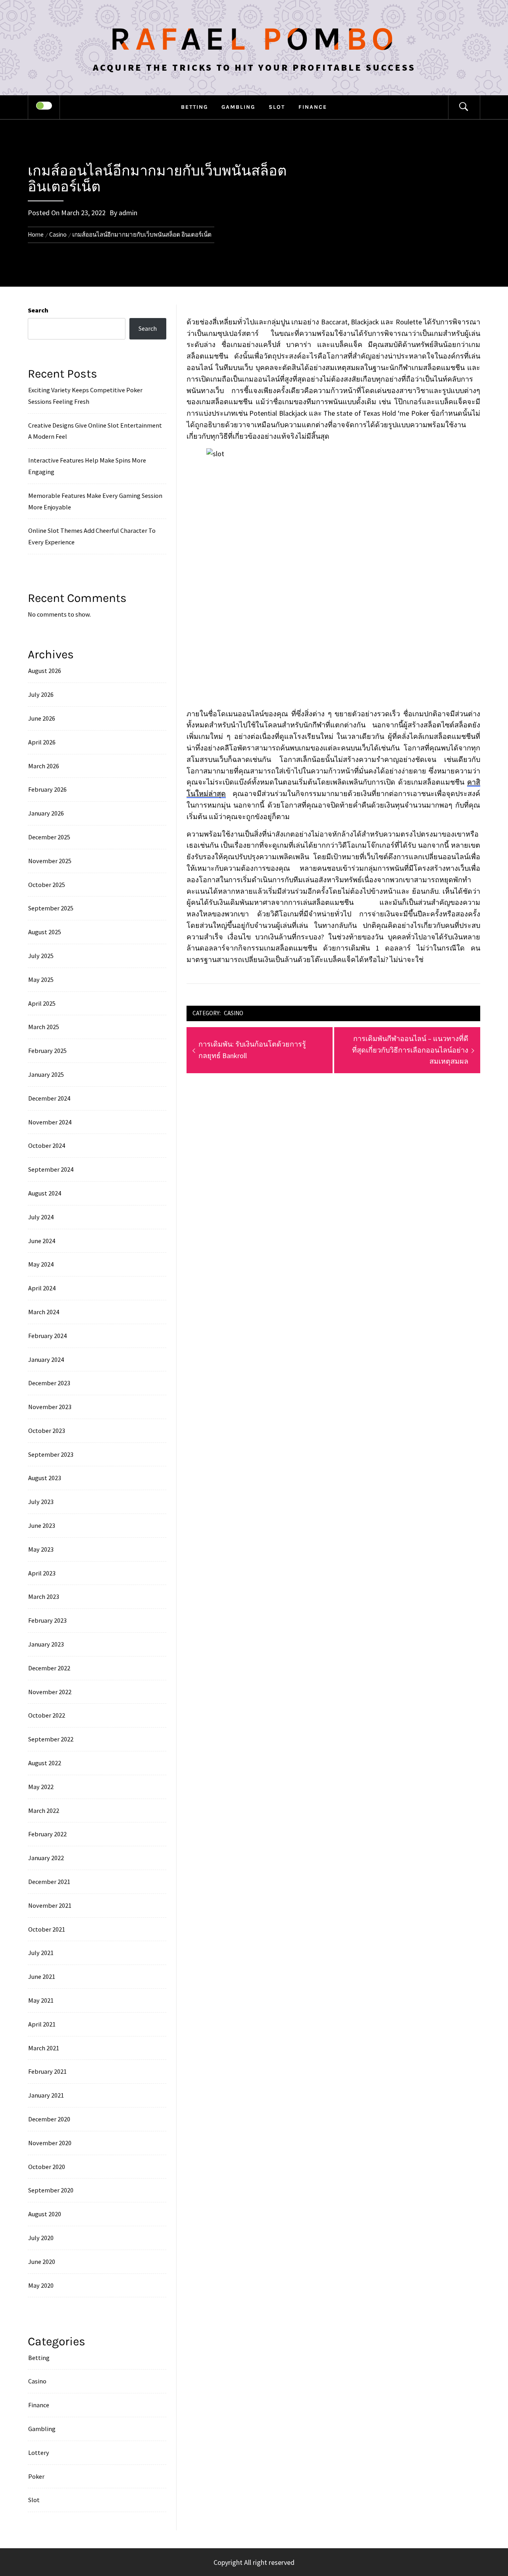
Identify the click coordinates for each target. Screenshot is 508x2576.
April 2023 (42, 1573)
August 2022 (45, 1763)
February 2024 (47, 1336)
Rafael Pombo (254, 39)
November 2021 (50, 1905)
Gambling (238, 107)
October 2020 (47, 2167)
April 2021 (42, 2024)
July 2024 (41, 1217)
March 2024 (44, 1312)
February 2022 (47, 1834)
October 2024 (47, 1145)
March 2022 (44, 1811)
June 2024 (42, 1241)
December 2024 (49, 1098)
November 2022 (50, 1692)
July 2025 (41, 956)
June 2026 (42, 718)
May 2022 (41, 1787)
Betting (194, 107)
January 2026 (46, 813)
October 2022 (47, 1715)
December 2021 (49, 1882)
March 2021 (44, 2048)
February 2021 (47, 2071)
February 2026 (47, 789)
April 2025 (42, 1003)
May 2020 (41, 2285)
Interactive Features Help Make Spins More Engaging (87, 466)
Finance (313, 107)
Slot (277, 107)
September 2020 (51, 2190)
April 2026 (42, 742)
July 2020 (41, 2238)
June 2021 (42, 1976)
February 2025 (47, 1051)
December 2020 (49, 2119)
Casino (234, 1013)
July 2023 (41, 1502)
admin (128, 213)
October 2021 (47, 1929)
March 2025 (44, 1027)
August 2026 (45, 671)
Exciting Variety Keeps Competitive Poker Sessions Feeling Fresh (85, 396)
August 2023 (45, 1478)
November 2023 (50, 1407)
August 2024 (45, 1193)
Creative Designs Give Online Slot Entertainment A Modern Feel (95, 431)
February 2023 (47, 1620)
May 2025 (41, 979)
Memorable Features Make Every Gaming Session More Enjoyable (95, 501)
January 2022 (46, 1858)
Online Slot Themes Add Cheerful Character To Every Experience (92, 536)
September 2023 (51, 1454)
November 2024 (50, 1122)
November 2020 (50, 2143)
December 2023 (49, 1383)
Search (38, 310)
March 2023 (44, 1597)
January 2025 (46, 1074)
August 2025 (45, 932)
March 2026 (44, 766)
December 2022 (49, 1668)
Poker (36, 2476)
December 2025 (49, 837)
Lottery (39, 2453)
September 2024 (51, 1169)
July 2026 (41, 694)
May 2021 (41, 2000)
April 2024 (42, 1288)
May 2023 (41, 1549)
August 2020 (45, 2214)
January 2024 (46, 1359)
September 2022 (51, 1739)
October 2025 (47, 885)
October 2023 (47, 1431)
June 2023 (42, 1525)
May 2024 (41, 1264)
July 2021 (41, 1953)
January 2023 (46, 1644)
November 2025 (50, 861)
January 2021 (46, 2095)
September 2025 (51, 908)
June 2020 (42, 2262)
